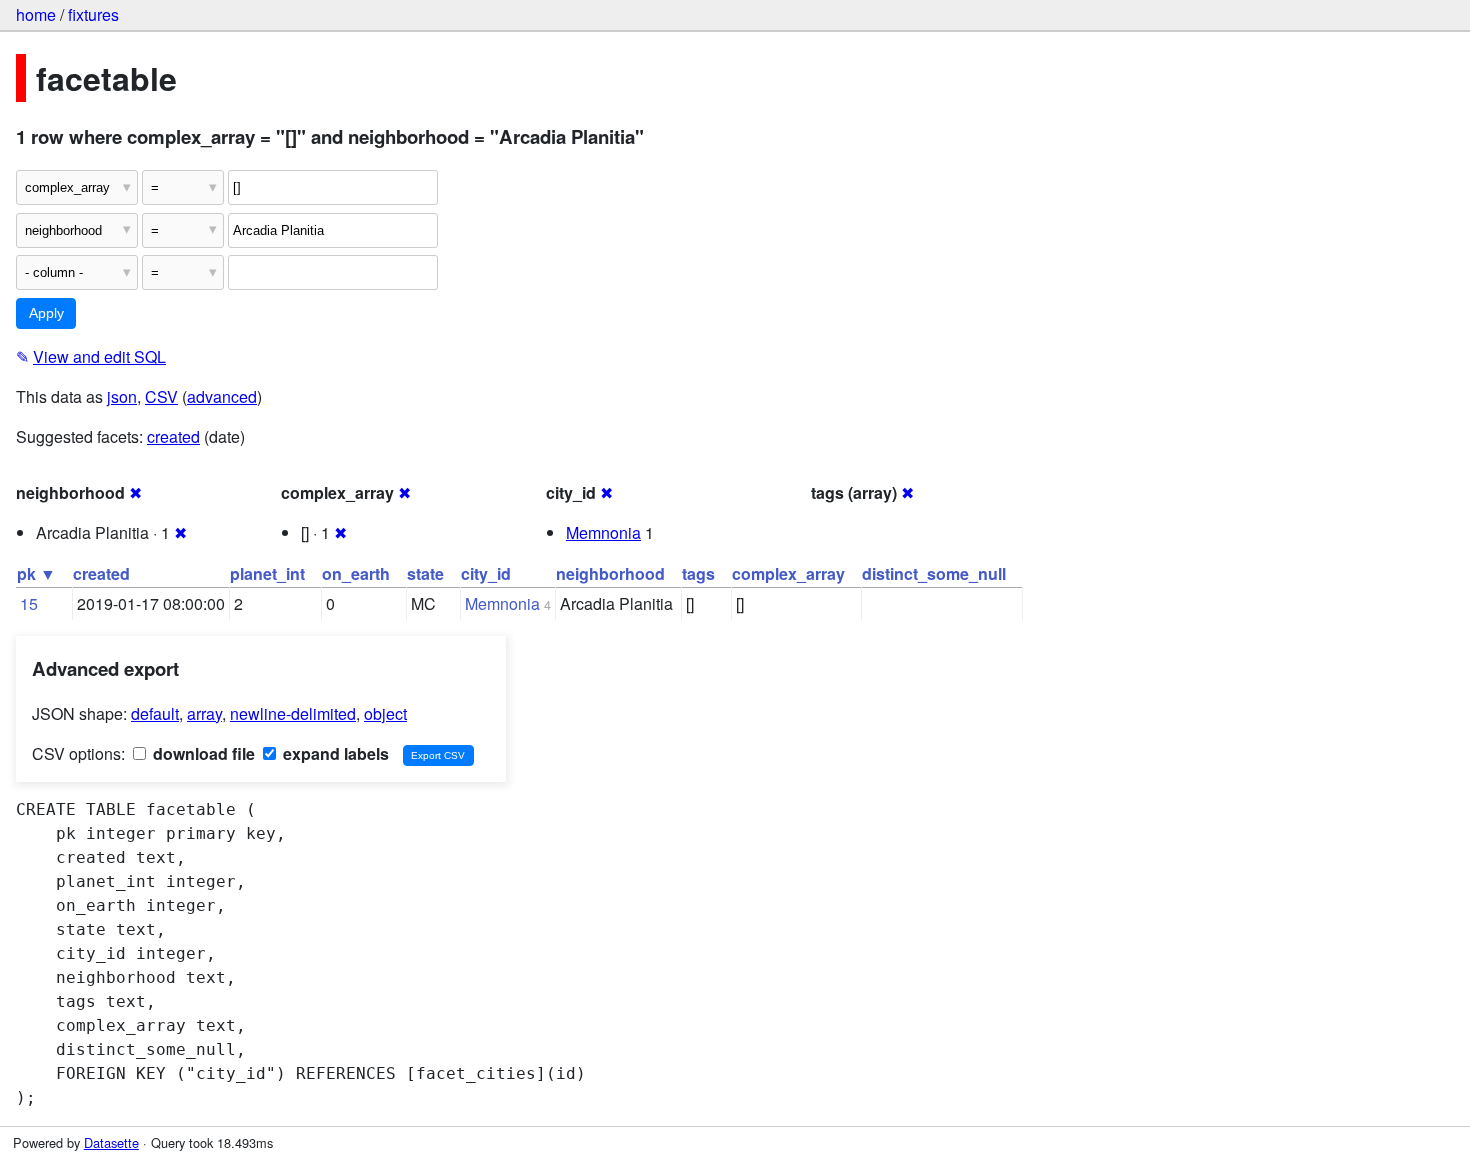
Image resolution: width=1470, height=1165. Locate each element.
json (122, 396)
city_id (486, 573)
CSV (161, 396)
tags (698, 573)
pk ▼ (36, 573)
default (155, 713)
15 (29, 603)
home (36, 14)
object (385, 713)
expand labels (334, 753)
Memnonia (603, 532)
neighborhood (610, 573)
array (204, 713)
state (425, 573)
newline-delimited (293, 713)
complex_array (788, 573)
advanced (222, 396)
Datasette (111, 1142)
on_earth (356, 573)
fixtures (93, 14)
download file (202, 753)
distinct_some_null (934, 573)
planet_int (267, 573)
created (173, 436)
